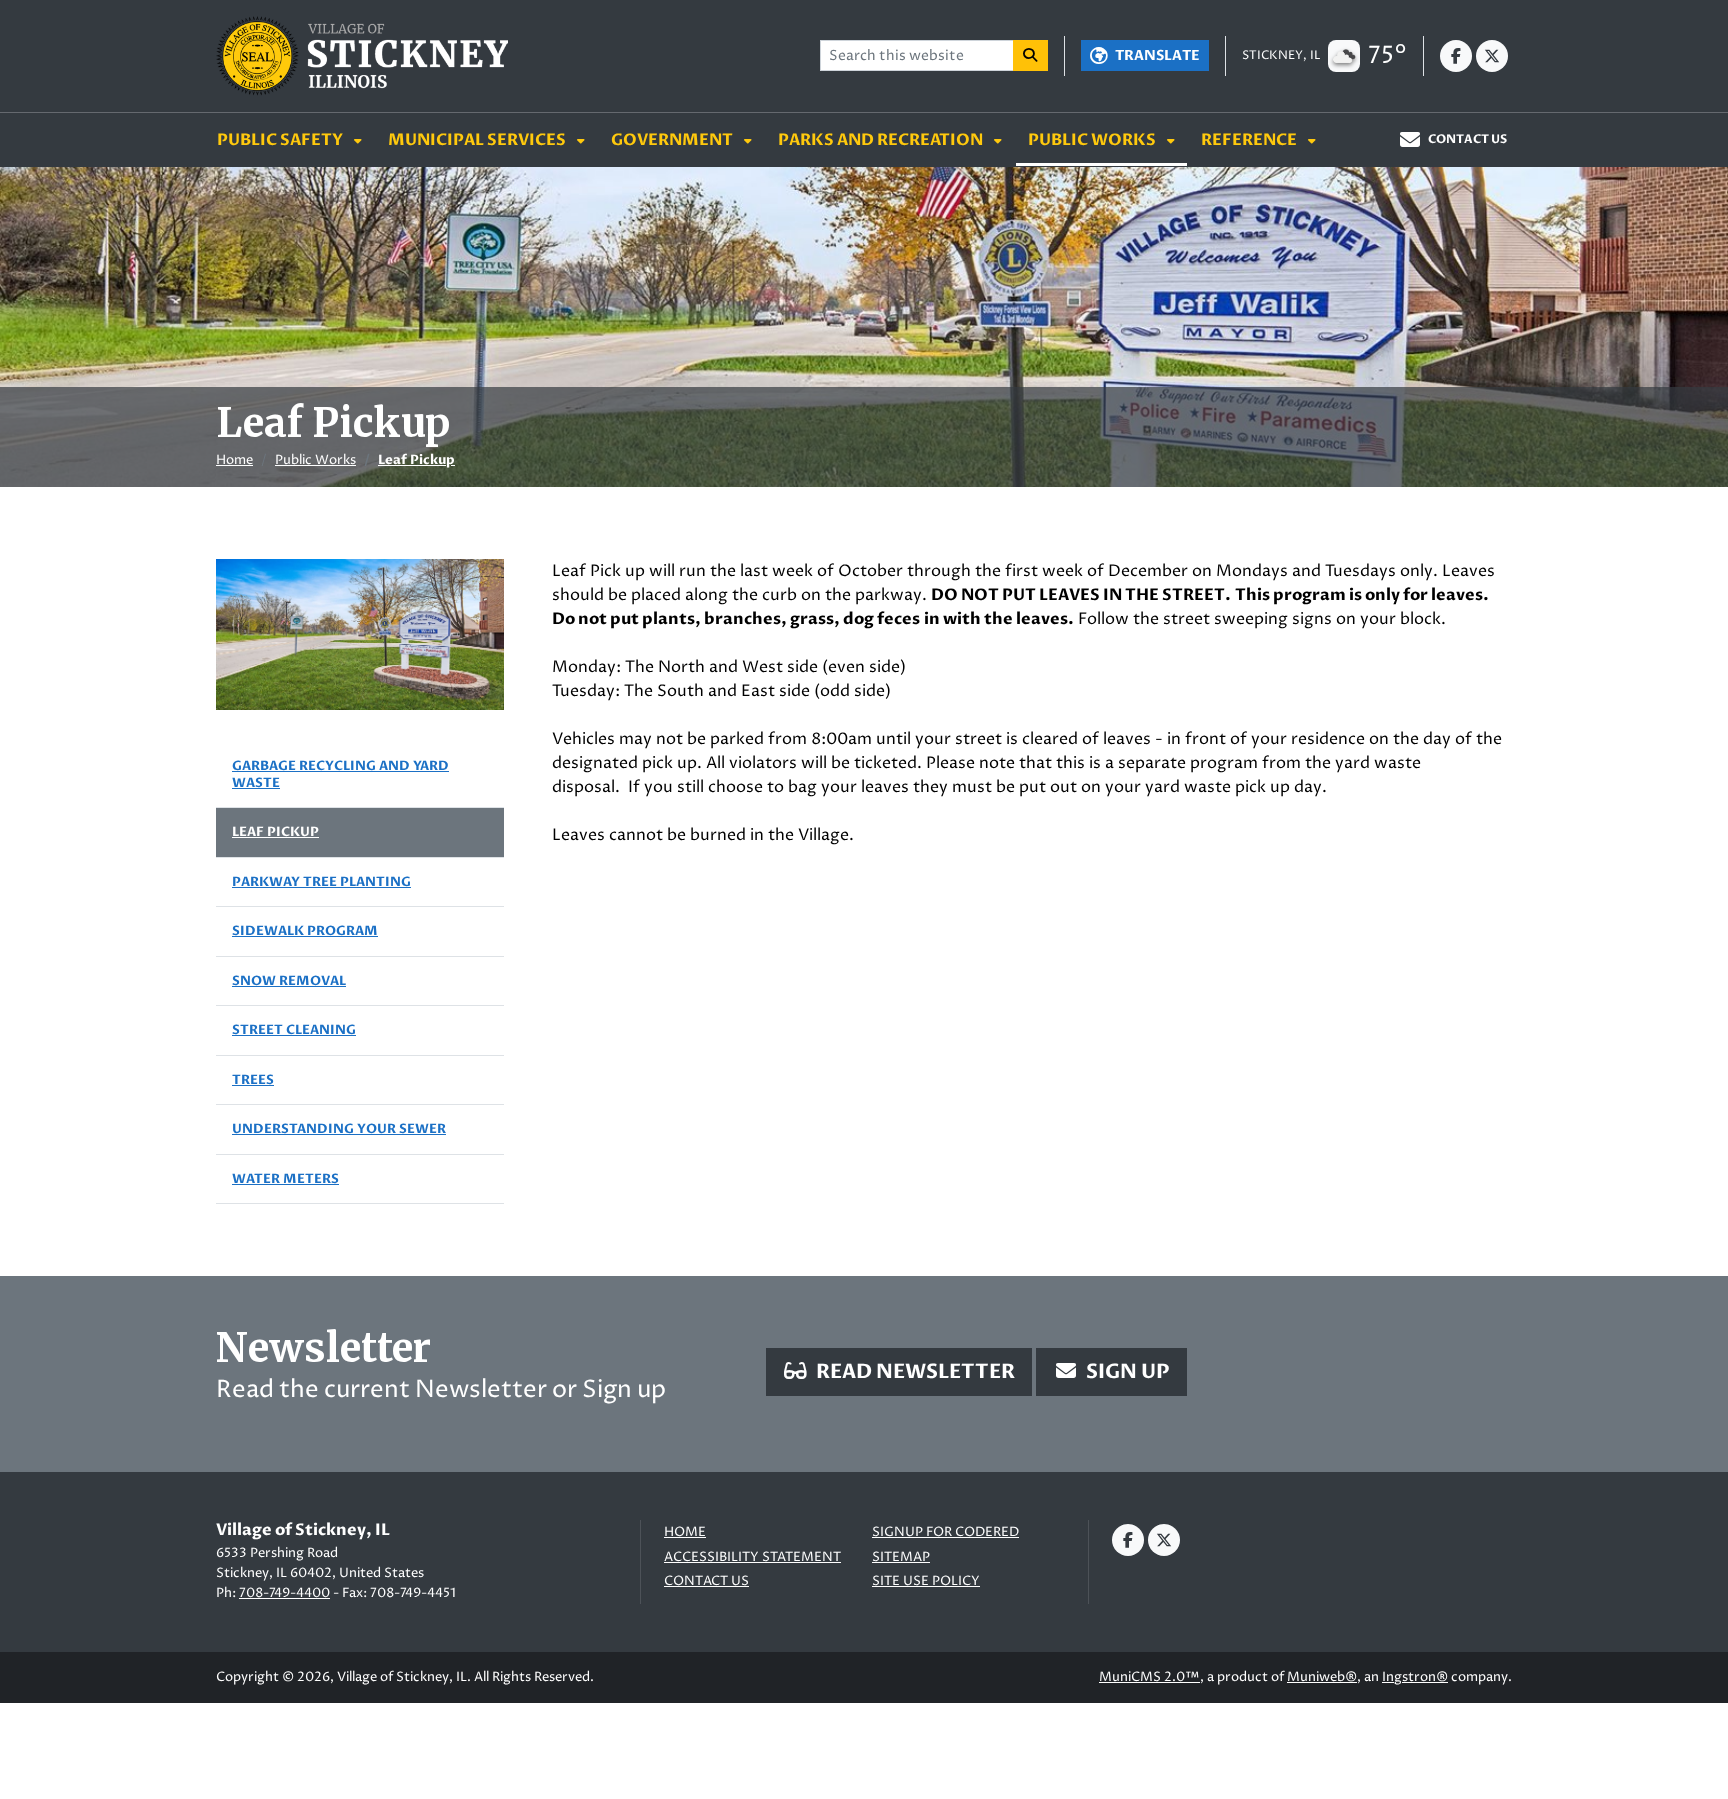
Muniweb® (1322, 1677)
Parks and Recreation (882, 140)
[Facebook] (1456, 56)
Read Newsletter (913, 1371)
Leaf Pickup (416, 460)
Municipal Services (478, 140)
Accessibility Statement (752, 1557)
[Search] (1031, 55)
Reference (1250, 140)
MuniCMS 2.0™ (1149, 1677)
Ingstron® (1415, 1677)
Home (234, 460)
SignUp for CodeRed (945, 1532)
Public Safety (281, 140)
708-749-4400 (284, 1593)
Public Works (1093, 140)
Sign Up (1126, 1371)
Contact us (706, 1581)
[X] (1492, 56)
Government (673, 140)
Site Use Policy (926, 1581)
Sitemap (901, 1557)
